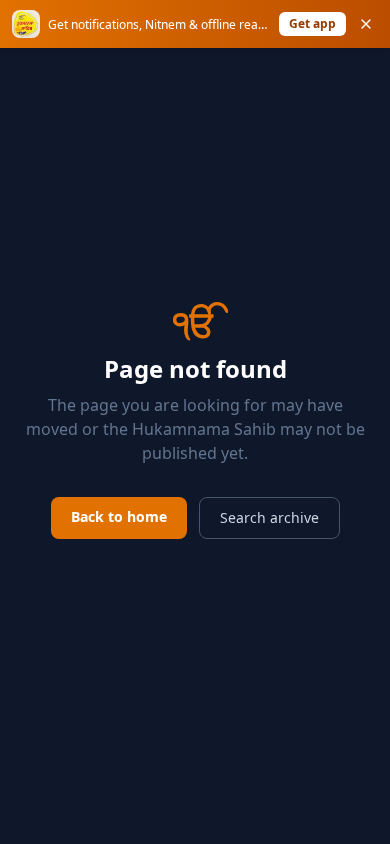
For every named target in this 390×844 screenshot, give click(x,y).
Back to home (119, 516)
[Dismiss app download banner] (366, 24)
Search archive (269, 517)
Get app (312, 23)
